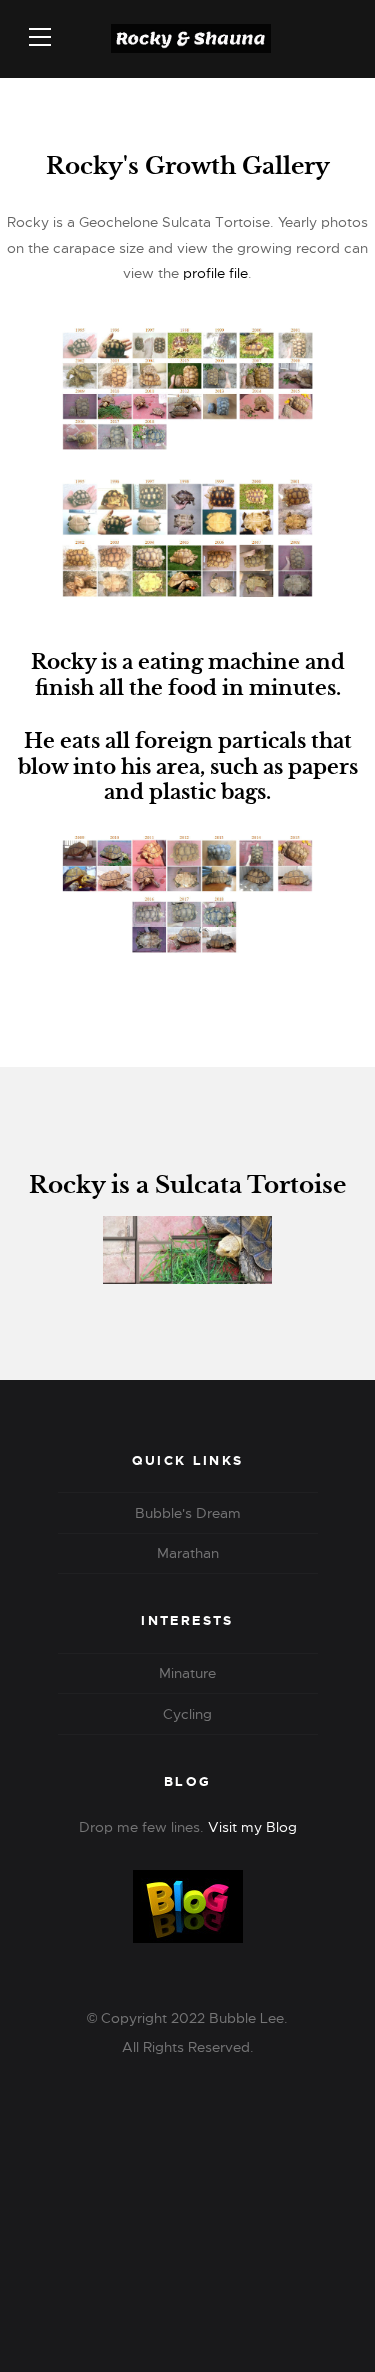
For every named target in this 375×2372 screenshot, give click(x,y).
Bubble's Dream (188, 1513)
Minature (187, 1673)
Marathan (188, 1553)
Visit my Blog (252, 1827)
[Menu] (40, 37)
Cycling (187, 1714)
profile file (215, 273)
